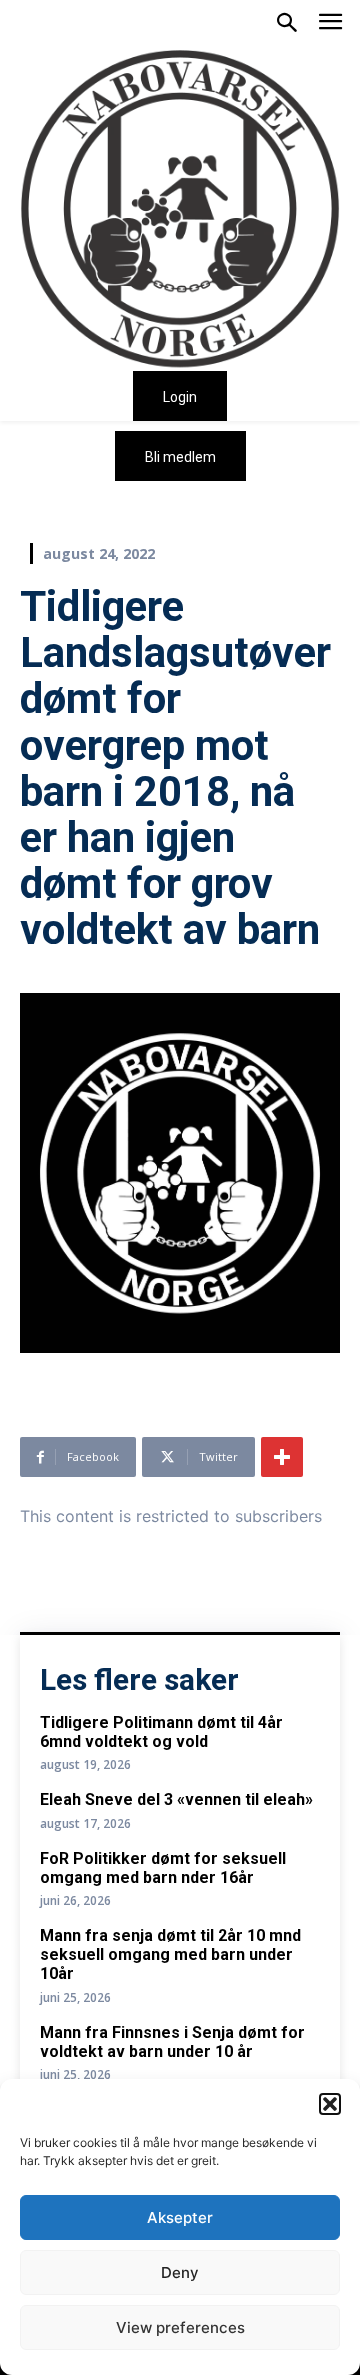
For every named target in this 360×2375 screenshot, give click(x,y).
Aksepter (180, 2217)
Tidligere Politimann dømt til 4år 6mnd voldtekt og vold (161, 1732)
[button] (330, 2104)
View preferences (180, 2327)
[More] (282, 1457)
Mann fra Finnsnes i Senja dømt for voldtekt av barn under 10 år (172, 2042)
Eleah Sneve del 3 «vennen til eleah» (176, 1799)
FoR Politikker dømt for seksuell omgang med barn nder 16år (163, 1868)
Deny (180, 2272)
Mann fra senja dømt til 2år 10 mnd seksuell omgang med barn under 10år (170, 1954)
